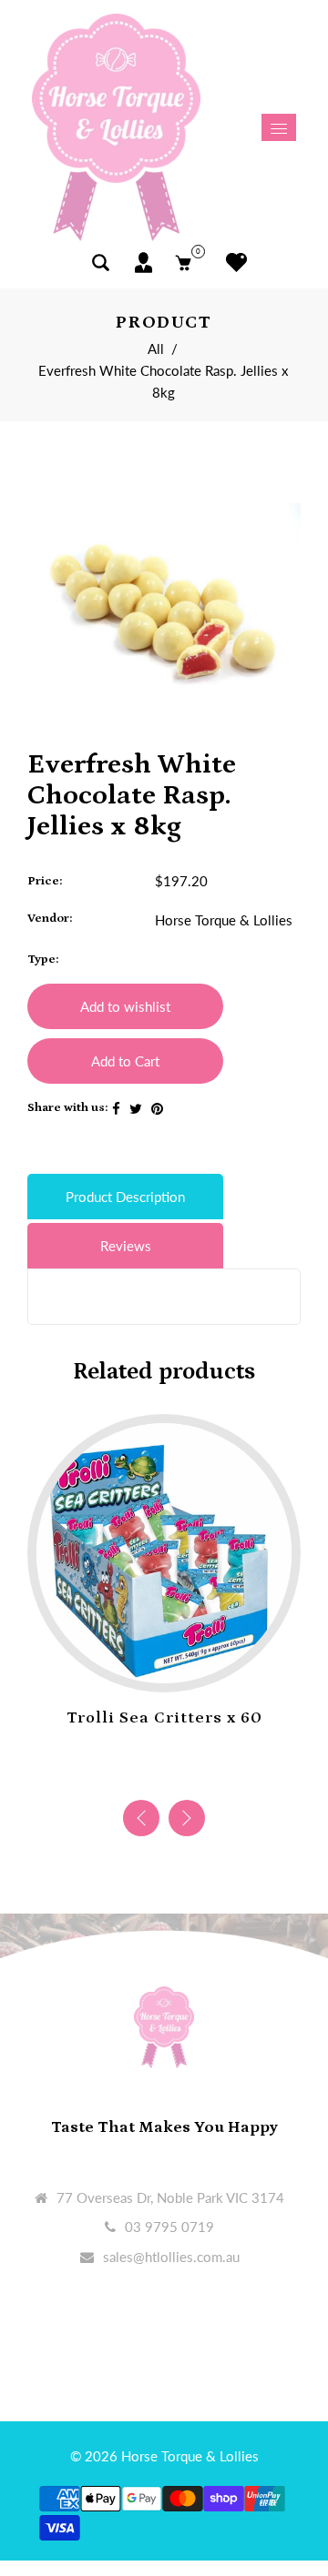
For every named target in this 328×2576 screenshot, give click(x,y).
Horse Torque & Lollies (224, 920)
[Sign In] (143, 263)
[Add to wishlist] (146, 1664)
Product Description (125, 1197)
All (156, 349)
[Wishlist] (232, 263)
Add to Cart (125, 1061)
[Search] (101, 263)
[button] (187, 1818)
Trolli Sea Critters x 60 (164, 1718)
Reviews (126, 1246)
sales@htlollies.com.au (171, 2257)
